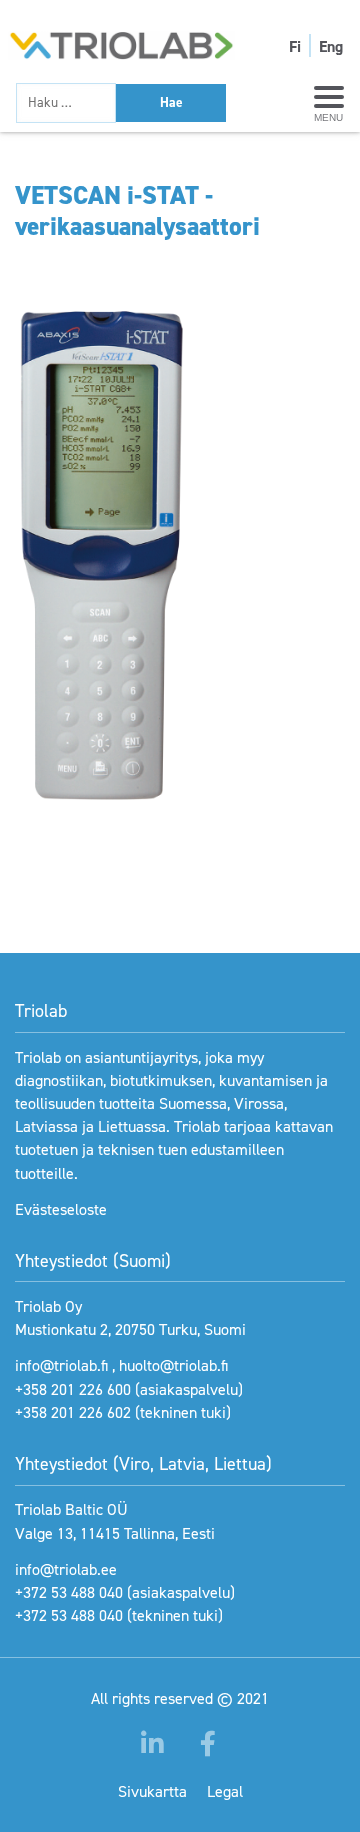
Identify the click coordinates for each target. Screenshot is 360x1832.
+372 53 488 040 (69, 1592)
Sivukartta (152, 1791)
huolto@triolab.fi (173, 1365)
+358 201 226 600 (73, 1389)
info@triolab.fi (61, 1365)
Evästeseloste (61, 1209)
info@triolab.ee (66, 1569)
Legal (225, 1791)
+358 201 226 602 (73, 1412)
